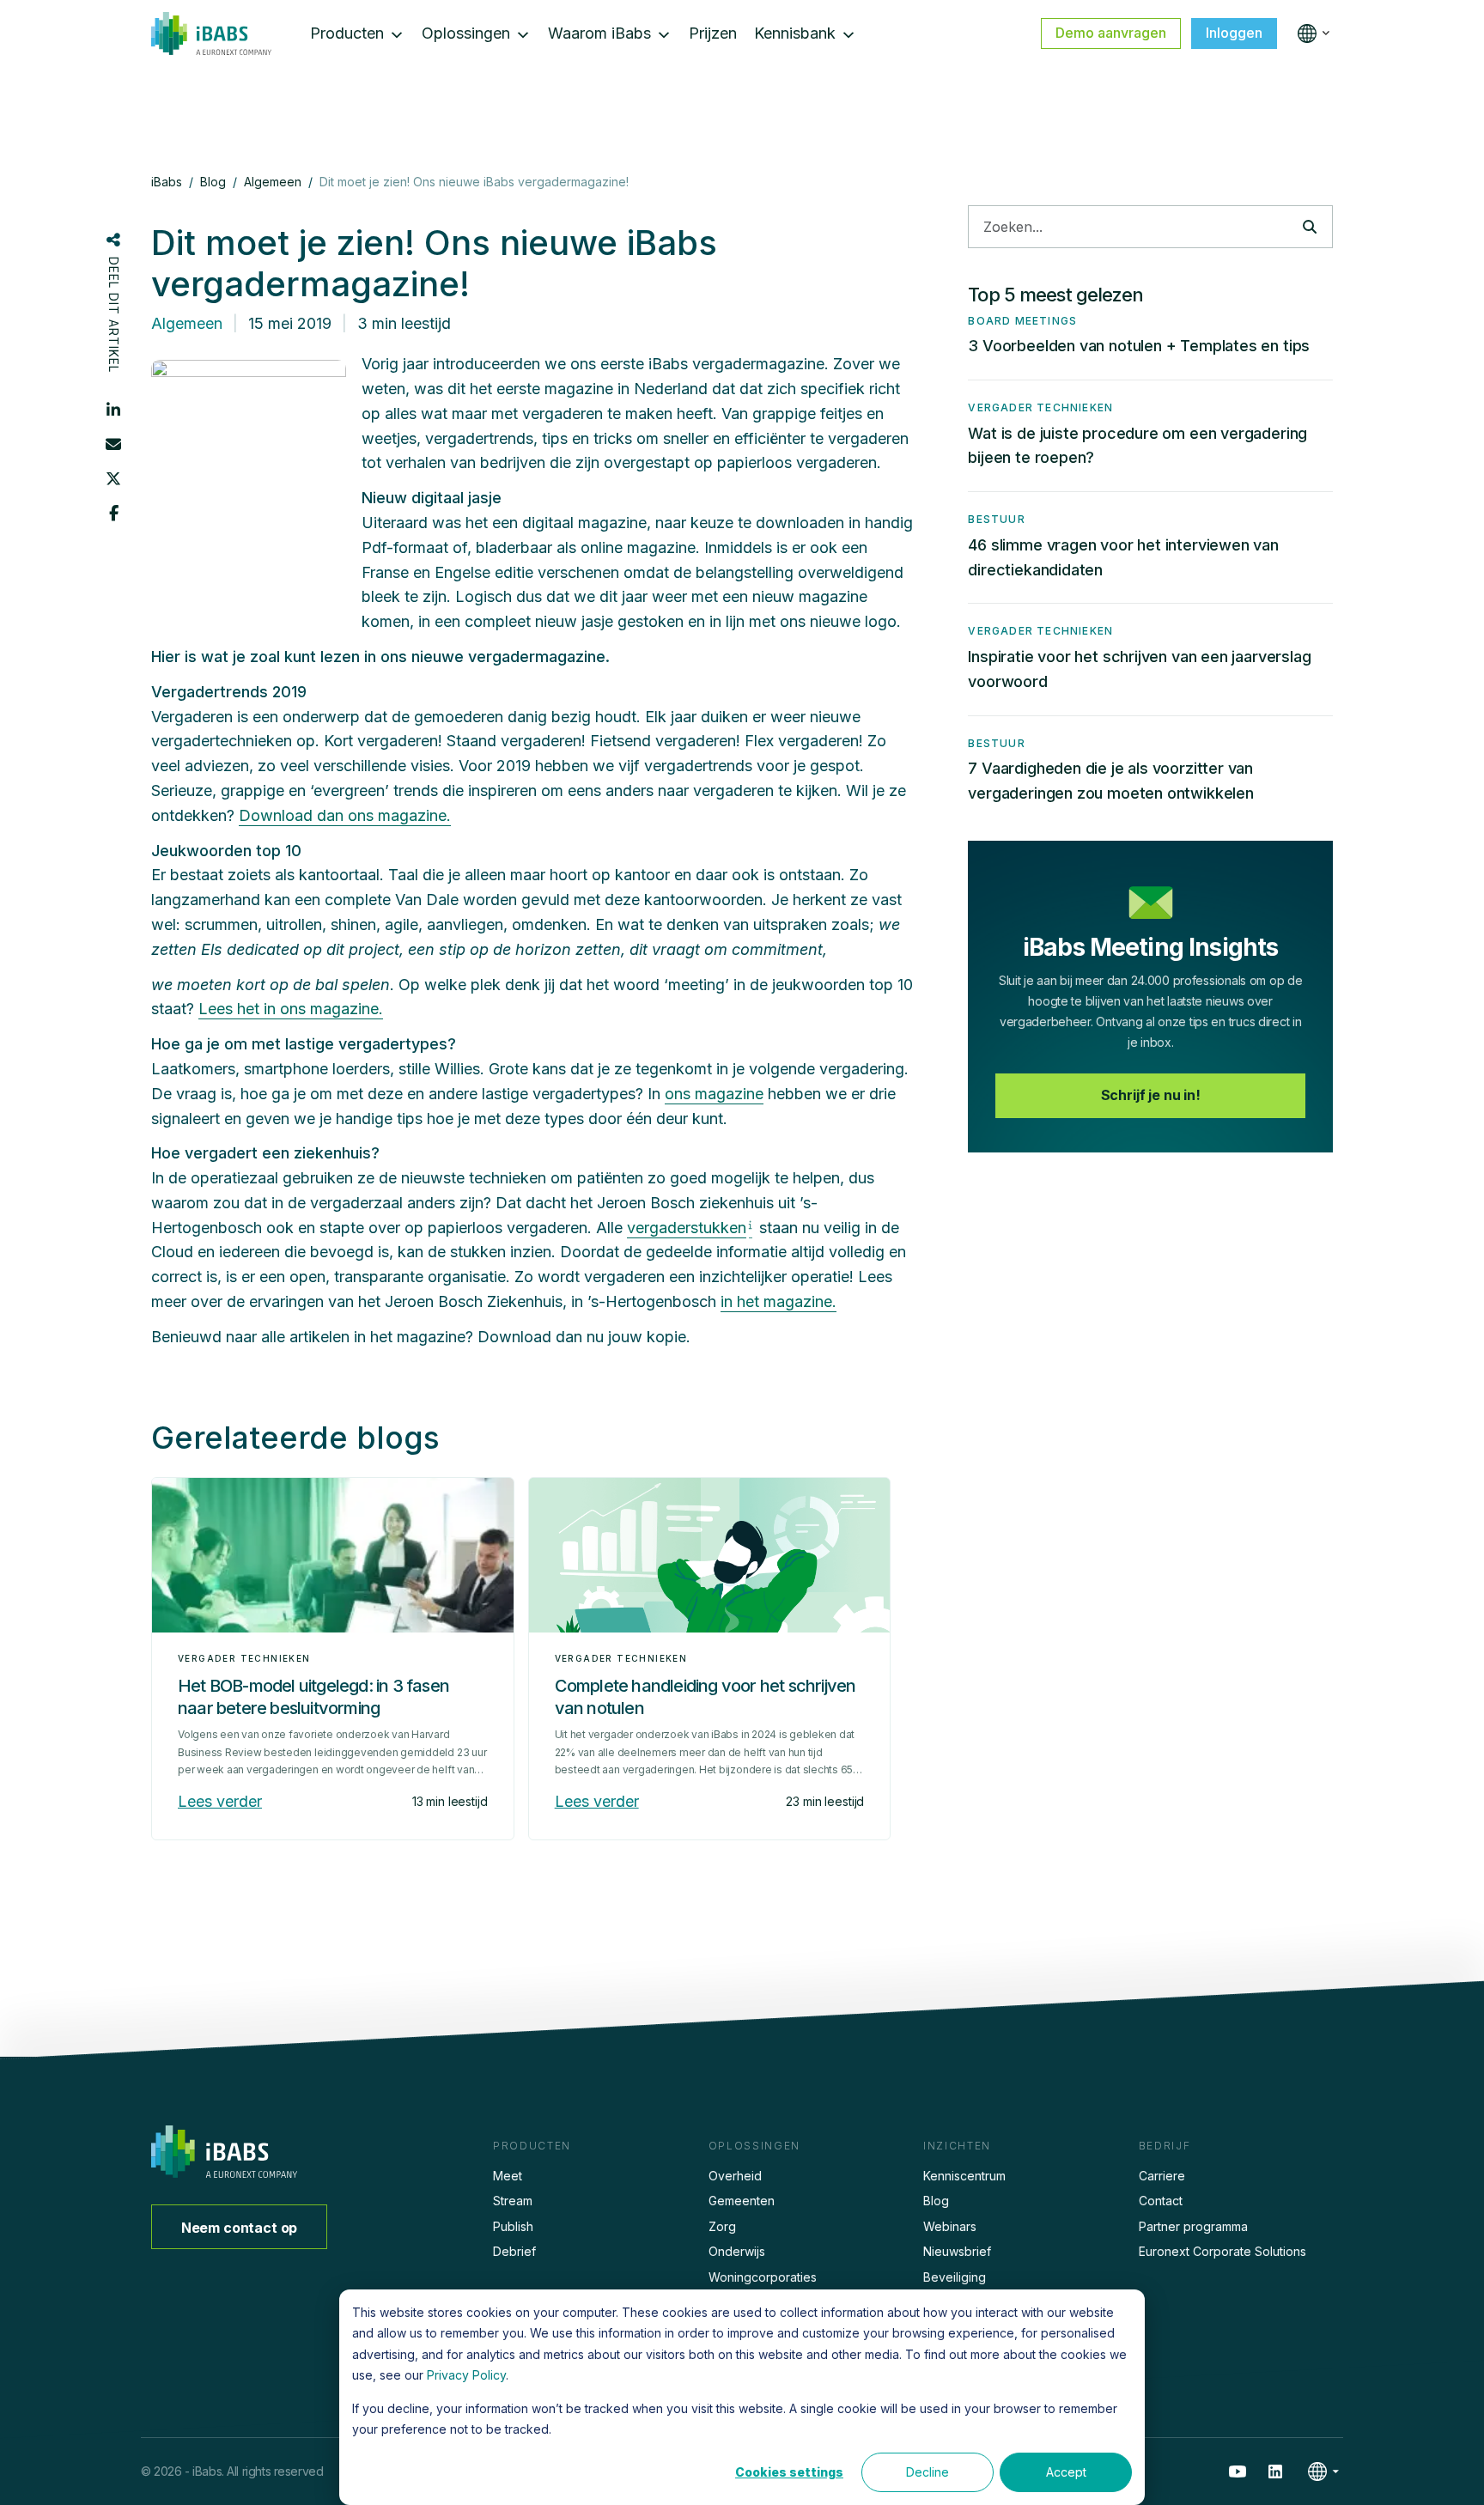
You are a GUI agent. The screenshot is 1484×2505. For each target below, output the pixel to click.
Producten (347, 33)
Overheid (735, 2176)
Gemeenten (742, 2201)
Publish (513, 2226)
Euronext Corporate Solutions (1222, 2251)
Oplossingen (466, 33)
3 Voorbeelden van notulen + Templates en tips (1139, 346)
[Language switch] (1310, 33)
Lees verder (220, 1801)
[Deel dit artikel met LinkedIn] (113, 410)
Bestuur (996, 519)
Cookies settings (789, 2472)
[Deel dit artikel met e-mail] (113, 444)
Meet (508, 2176)
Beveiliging (955, 2277)
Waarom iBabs (599, 33)
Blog (936, 2201)
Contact (1161, 2201)
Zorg (722, 2226)
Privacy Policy (466, 2375)
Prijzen (713, 33)
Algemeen (187, 323)
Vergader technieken (244, 1658)
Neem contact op (240, 2228)
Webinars (950, 2226)
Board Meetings (1022, 321)
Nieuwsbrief (957, 2251)
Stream (513, 2201)
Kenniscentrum (964, 2176)
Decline (927, 2472)
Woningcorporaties (763, 2277)
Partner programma (1193, 2226)
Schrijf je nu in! (1151, 1095)
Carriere (1162, 2176)
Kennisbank (795, 33)
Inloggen (1234, 33)
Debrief (514, 2251)
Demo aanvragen (1111, 33)
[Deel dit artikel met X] (113, 478)
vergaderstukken (687, 1228)
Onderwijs (737, 2251)
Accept (1066, 2472)
